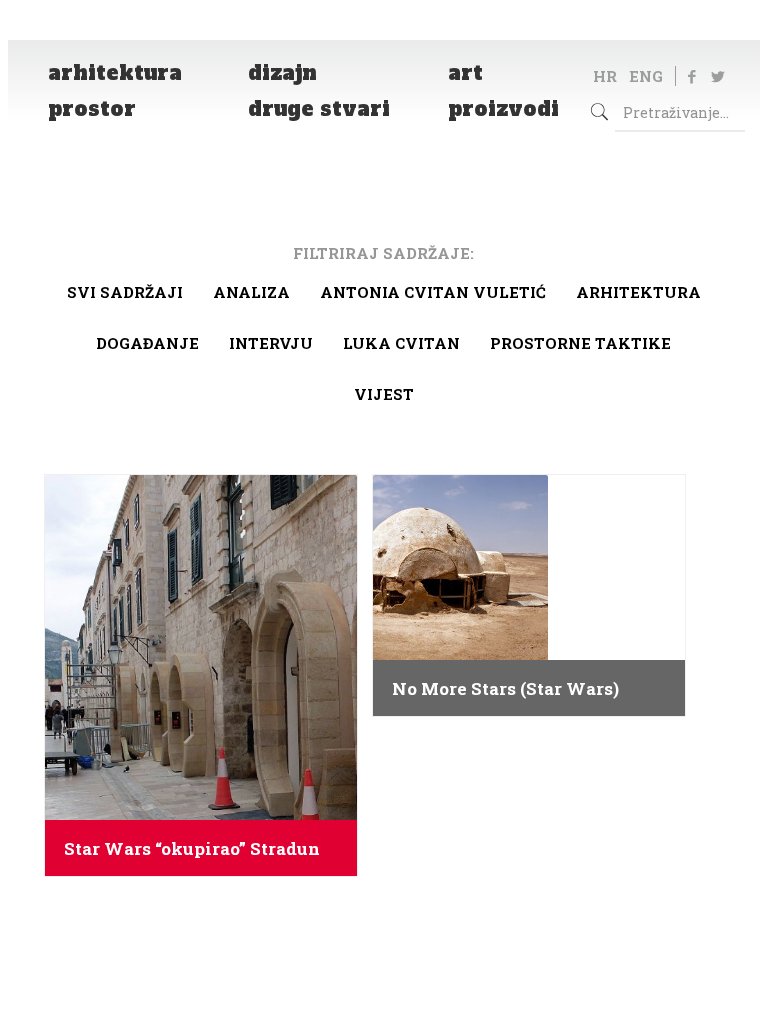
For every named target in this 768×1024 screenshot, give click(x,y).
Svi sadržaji (125, 292)
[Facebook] (691, 76)
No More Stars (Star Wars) (505, 689)
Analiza (251, 292)
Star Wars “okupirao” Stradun (192, 849)
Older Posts (384, 923)
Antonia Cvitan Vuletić (433, 292)
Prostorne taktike (580, 343)
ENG (646, 76)
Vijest (384, 394)
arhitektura (638, 292)
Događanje (147, 343)
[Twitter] (717, 76)
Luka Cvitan (401, 343)
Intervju (271, 343)
